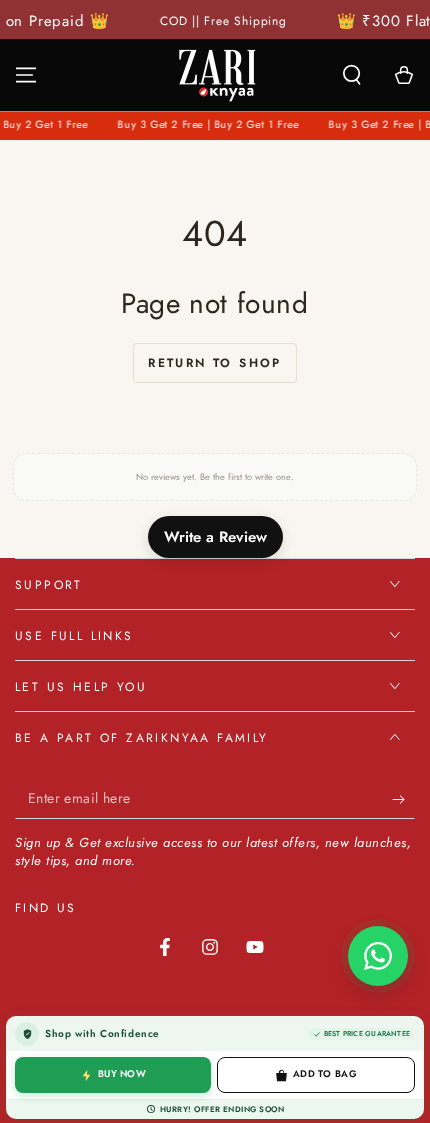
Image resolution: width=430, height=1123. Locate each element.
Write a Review (215, 537)
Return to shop (215, 363)
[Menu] (26, 75)
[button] (352, 75)
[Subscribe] (403, 799)
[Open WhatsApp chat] (378, 956)
